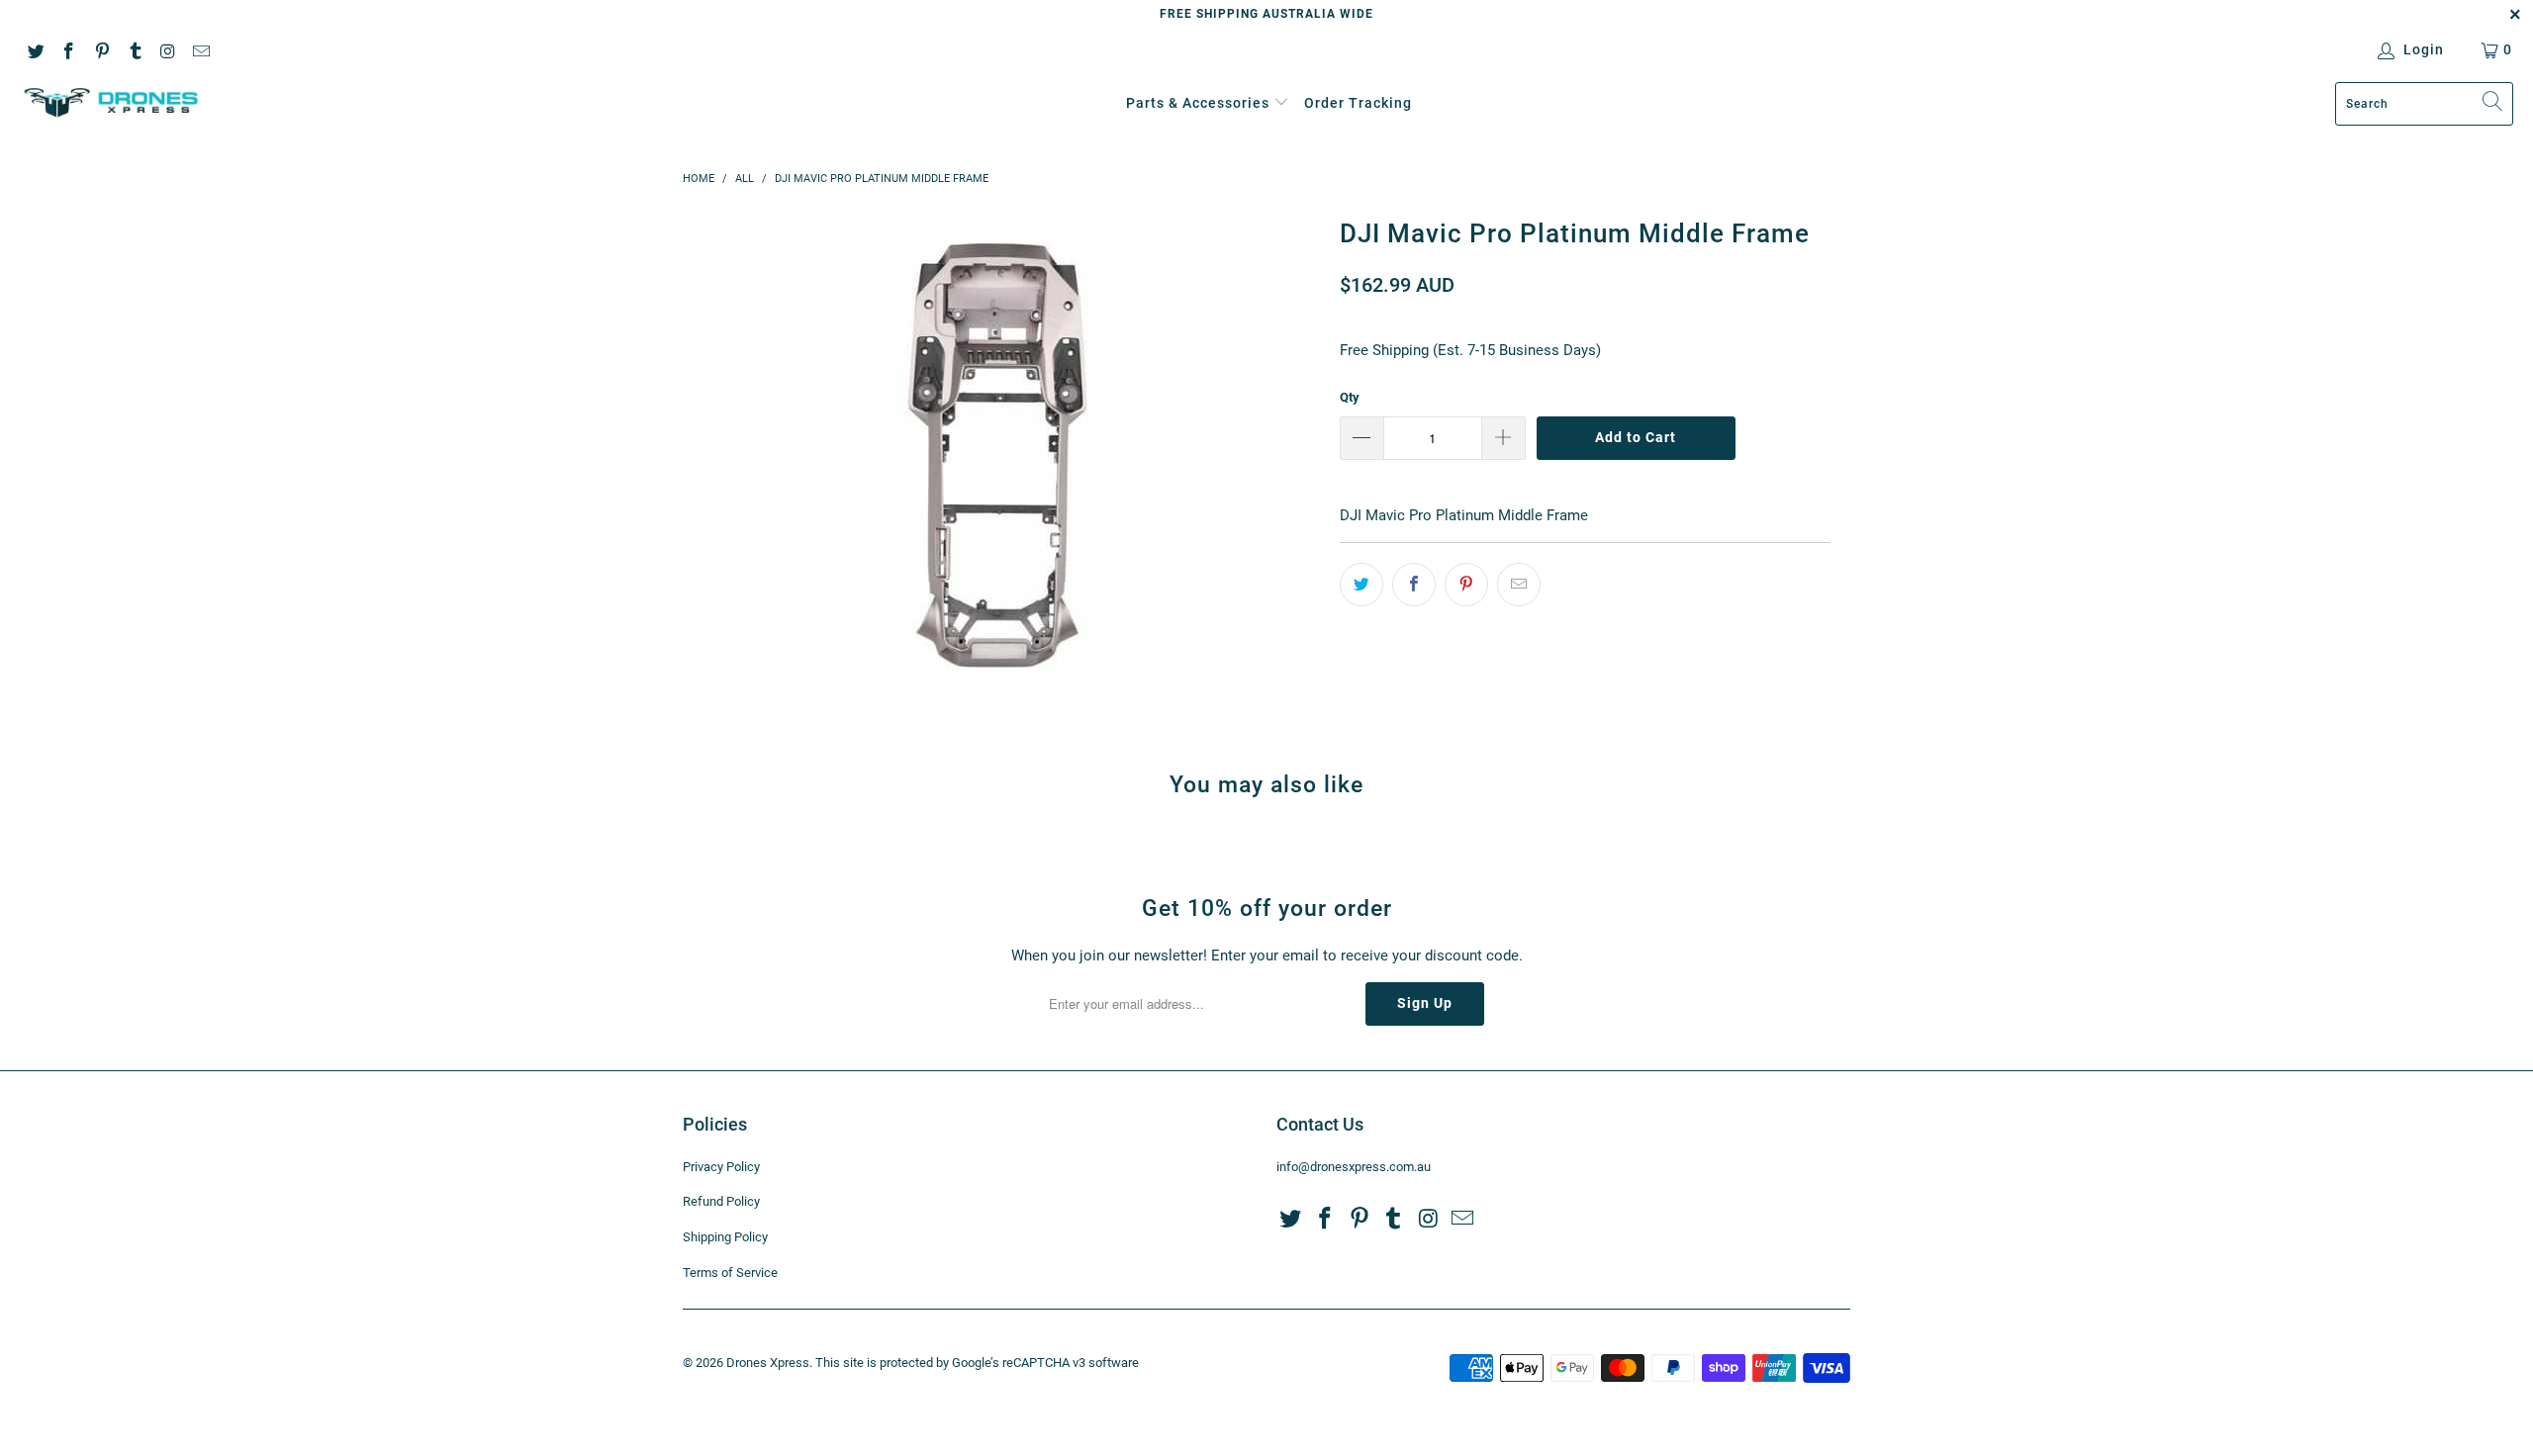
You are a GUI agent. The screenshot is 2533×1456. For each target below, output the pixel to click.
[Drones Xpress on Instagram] (167, 49)
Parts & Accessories (1198, 103)
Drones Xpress (768, 1363)
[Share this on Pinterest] (1466, 585)
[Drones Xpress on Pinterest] (101, 49)
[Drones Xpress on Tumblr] (135, 49)
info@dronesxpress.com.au (1354, 1167)
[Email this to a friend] (1519, 585)
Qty (1350, 397)
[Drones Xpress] (111, 103)
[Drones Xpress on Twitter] (35, 49)
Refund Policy (721, 1201)
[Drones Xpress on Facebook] (68, 49)
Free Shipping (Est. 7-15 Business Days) (1470, 350)
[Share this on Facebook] (1414, 585)
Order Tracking (1358, 103)
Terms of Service (730, 1273)
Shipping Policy (725, 1237)
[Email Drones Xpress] (201, 49)
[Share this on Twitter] (1361, 585)
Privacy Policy (721, 1167)
